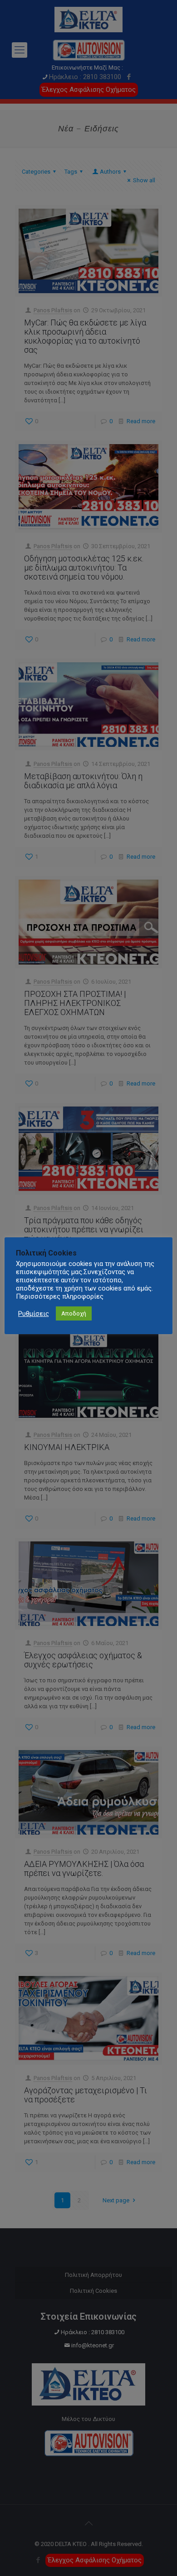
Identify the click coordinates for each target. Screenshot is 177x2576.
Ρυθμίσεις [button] (34, 1314)
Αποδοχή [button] (74, 1313)
